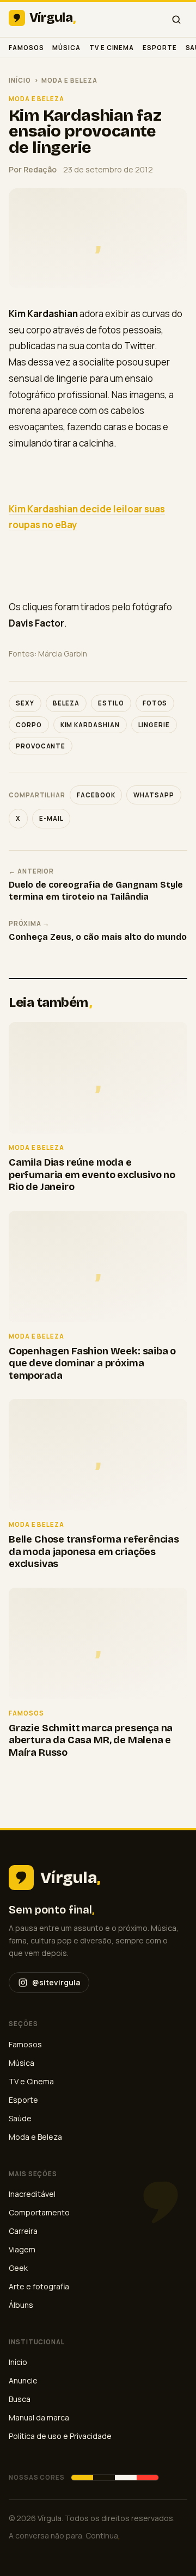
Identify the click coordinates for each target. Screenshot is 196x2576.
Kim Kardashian (90, 725)
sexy (25, 703)
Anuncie (23, 2380)
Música (66, 48)
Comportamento (39, 2212)
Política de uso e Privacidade (60, 2436)
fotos (155, 703)
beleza (66, 703)
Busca (20, 2399)
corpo (29, 725)
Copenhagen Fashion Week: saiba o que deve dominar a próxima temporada (92, 1363)
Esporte (160, 48)
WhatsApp (154, 795)
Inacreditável (32, 2194)
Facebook (96, 795)
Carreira (23, 2231)
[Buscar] (176, 20)
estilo (111, 703)
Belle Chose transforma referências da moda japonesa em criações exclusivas (94, 1552)
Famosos (26, 48)
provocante (41, 746)
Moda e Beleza (69, 80)
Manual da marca (39, 2417)
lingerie (154, 725)
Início (20, 80)
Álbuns (21, 2305)
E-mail (51, 818)
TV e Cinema (112, 48)
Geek (18, 2268)
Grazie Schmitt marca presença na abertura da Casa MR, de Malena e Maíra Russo (91, 1740)
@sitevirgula (56, 1982)
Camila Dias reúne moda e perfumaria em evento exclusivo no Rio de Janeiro (92, 1175)
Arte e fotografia (39, 2286)
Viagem (22, 2249)
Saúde (20, 2118)
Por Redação (33, 169)
